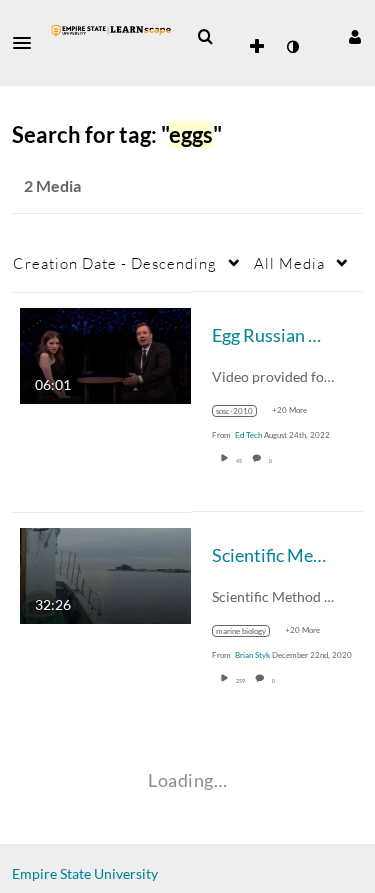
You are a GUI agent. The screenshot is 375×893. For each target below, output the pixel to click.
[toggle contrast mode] (292, 47)
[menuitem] (205, 37)
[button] (28, 43)
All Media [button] (289, 263)
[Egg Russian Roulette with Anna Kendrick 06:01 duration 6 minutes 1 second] (105, 353)
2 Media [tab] (52, 185)
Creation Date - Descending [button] (115, 263)
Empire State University (85, 873)
